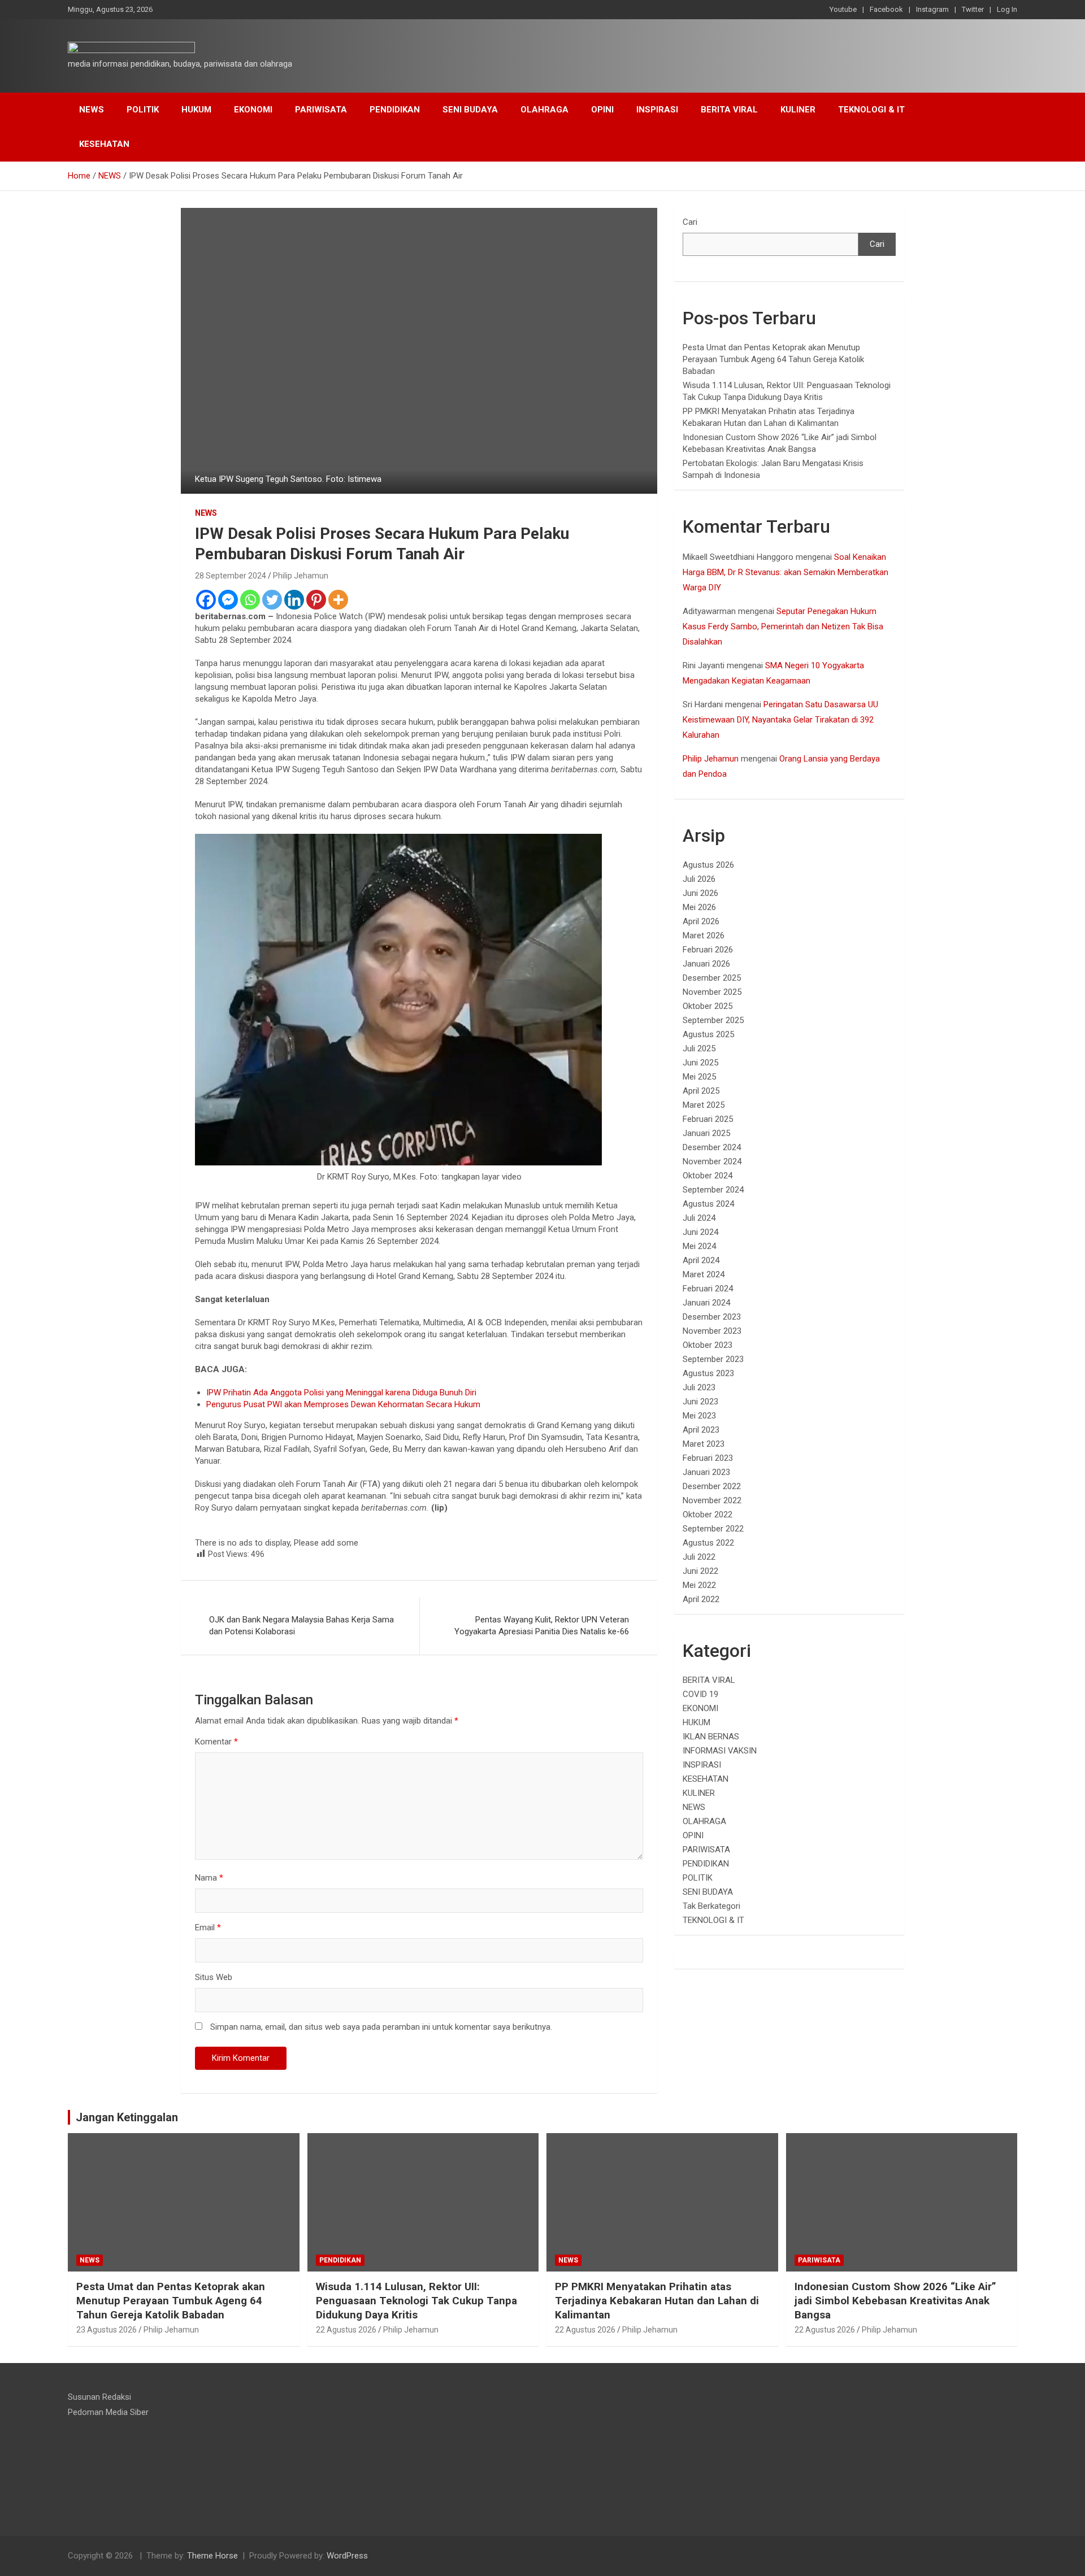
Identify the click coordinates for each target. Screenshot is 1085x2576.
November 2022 (712, 1500)
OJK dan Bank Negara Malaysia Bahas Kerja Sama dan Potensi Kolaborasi (301, 1626)
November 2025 (712, 992)
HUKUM (196, 110)
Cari (690, 222)
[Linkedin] (294, 600)
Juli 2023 (699, 1387)
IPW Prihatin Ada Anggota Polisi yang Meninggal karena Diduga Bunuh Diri (341, 1393)
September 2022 (713, 1529)
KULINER (798, 110)
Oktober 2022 (708, 1515)
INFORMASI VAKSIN (720, 1751)
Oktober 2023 (708, 1345)
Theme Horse (212, 2556)
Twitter (973, 9)
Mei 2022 (699, 1585)
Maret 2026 (704, 935)
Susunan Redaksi (99, 2397)
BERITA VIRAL (729, 110)
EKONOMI (253, 110)
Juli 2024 (699, 1218)
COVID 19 (700, 1694)
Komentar (216, 1742)
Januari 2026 (706, 964)
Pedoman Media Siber (108, 2412)
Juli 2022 (699, 1557)
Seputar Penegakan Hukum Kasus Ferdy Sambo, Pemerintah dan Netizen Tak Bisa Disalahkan (783, 626)
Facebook (886, 9)
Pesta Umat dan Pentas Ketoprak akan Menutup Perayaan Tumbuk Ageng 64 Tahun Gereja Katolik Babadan (773, 359)
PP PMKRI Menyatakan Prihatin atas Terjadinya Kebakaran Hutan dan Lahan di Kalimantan (657, 2300)
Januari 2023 (706, 1472)
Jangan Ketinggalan (127, 2117)
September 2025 (713, 1020)
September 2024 (713, 1190)
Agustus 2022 (708, 1543)
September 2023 (713, 1359)
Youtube (843, 9)
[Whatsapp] (250, 600)
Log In (1007, 9)
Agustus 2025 (708, 1034)
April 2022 (701, 1599)
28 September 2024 (231, 576)
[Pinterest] (316, 600)
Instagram (932, 9)
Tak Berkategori (711, 1906)
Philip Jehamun (301, 576)
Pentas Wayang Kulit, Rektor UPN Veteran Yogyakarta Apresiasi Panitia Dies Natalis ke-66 (542, 1626)
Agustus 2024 (708, 1204)
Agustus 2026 (708, 865)
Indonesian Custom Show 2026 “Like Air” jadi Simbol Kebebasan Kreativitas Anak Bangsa (895, 2300)
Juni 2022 (700, 1571)
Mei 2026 (699, 907)
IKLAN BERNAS (711, 1737)
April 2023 (701, 1430)
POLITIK (143, 110)
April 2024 (701, 1260)
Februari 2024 (708, 1289)
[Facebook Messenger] (228, 600)
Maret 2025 (704, 1105)
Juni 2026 (700, 893)
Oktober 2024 (708, 1176)
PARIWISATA (321, 110)
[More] (338, 600)
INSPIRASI (657, 110)
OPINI (602, 110)
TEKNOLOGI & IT (871, 110)
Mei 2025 (699, 1077)
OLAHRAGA (544, 110)
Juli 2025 (699, 1048)
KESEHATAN (104, 144)
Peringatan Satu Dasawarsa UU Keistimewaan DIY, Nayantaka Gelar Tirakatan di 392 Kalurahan (780, 720)
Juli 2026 (699, 879)
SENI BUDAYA (470, 110)
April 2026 (701, 921)
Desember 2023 (712, 1317)
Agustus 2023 (708, 1373)
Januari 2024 (706, 1303)
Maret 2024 (704, 1274)
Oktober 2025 (708, 1006)
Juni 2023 (700, 1402)
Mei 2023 (699, 1416)
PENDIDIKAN (395, 110)
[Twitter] (272, 600)
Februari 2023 (708, 1458)
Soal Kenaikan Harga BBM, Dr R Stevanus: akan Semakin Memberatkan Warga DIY (785, 572)
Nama (209, 1878)
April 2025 (701, 1091)
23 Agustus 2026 (107, 2330)
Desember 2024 (712, 1147)
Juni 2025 (700, 1063)
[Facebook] (206, 600)
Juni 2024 (700, 1232)
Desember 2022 (712, 1486)
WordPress (347, 2556)
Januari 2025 (706, 1133)
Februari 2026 (708, 950)
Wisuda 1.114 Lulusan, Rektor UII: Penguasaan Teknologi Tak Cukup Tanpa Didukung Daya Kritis (416, 2300)
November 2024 (712, 1161)
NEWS (92, 110)
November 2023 (712, 1331)
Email (208, 1927)
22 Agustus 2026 (346, 2330)
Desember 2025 (712, 978)
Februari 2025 (708, 1119)
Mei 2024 (699, 1246)
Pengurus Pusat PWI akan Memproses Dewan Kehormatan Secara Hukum (343, 1404)
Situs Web (214, 1977)
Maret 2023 (704, 1444)
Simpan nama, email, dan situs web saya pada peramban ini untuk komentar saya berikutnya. (381, 2027)
